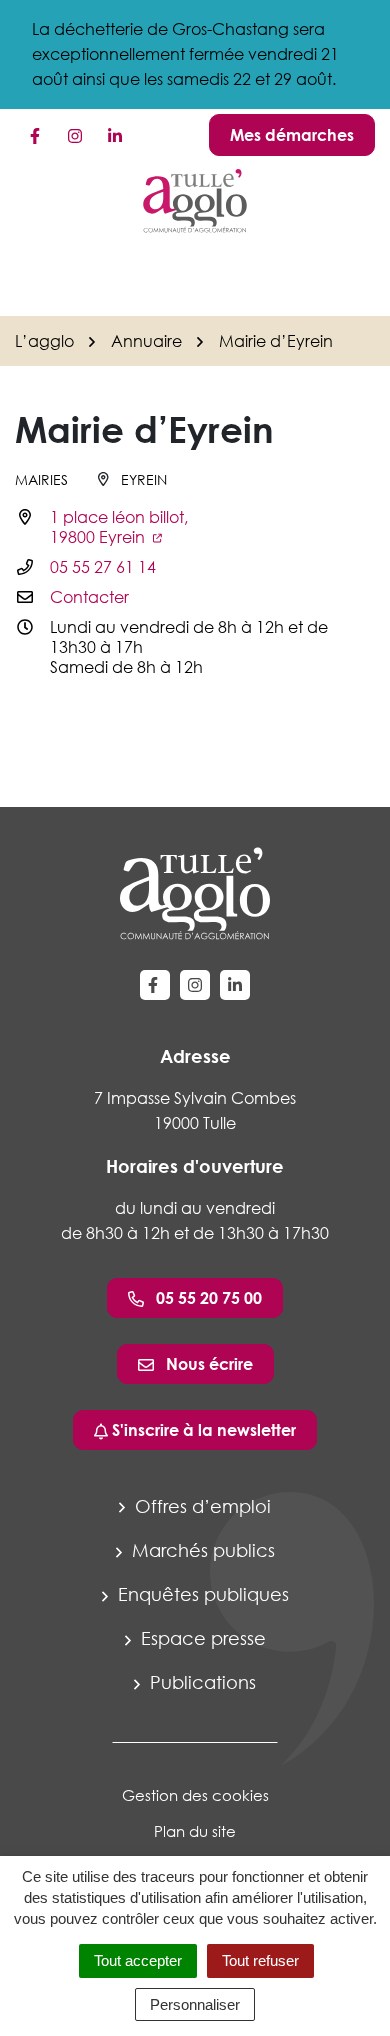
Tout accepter (138, 1960)
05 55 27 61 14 (103, 567)
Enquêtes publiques (201, 1594)
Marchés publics (201, 1550)
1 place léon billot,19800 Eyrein (119, 527)
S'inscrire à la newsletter (202, 1430)
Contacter (89, 597)
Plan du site (195, 1831)
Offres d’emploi (200, 1506)
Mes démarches (292, 135)
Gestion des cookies (195, 1795)
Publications (200, 1682)
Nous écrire (207, 1364)
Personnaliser (195, 2004)
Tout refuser (260, 1960)
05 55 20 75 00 (207, 1298)
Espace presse (201, 1638)
